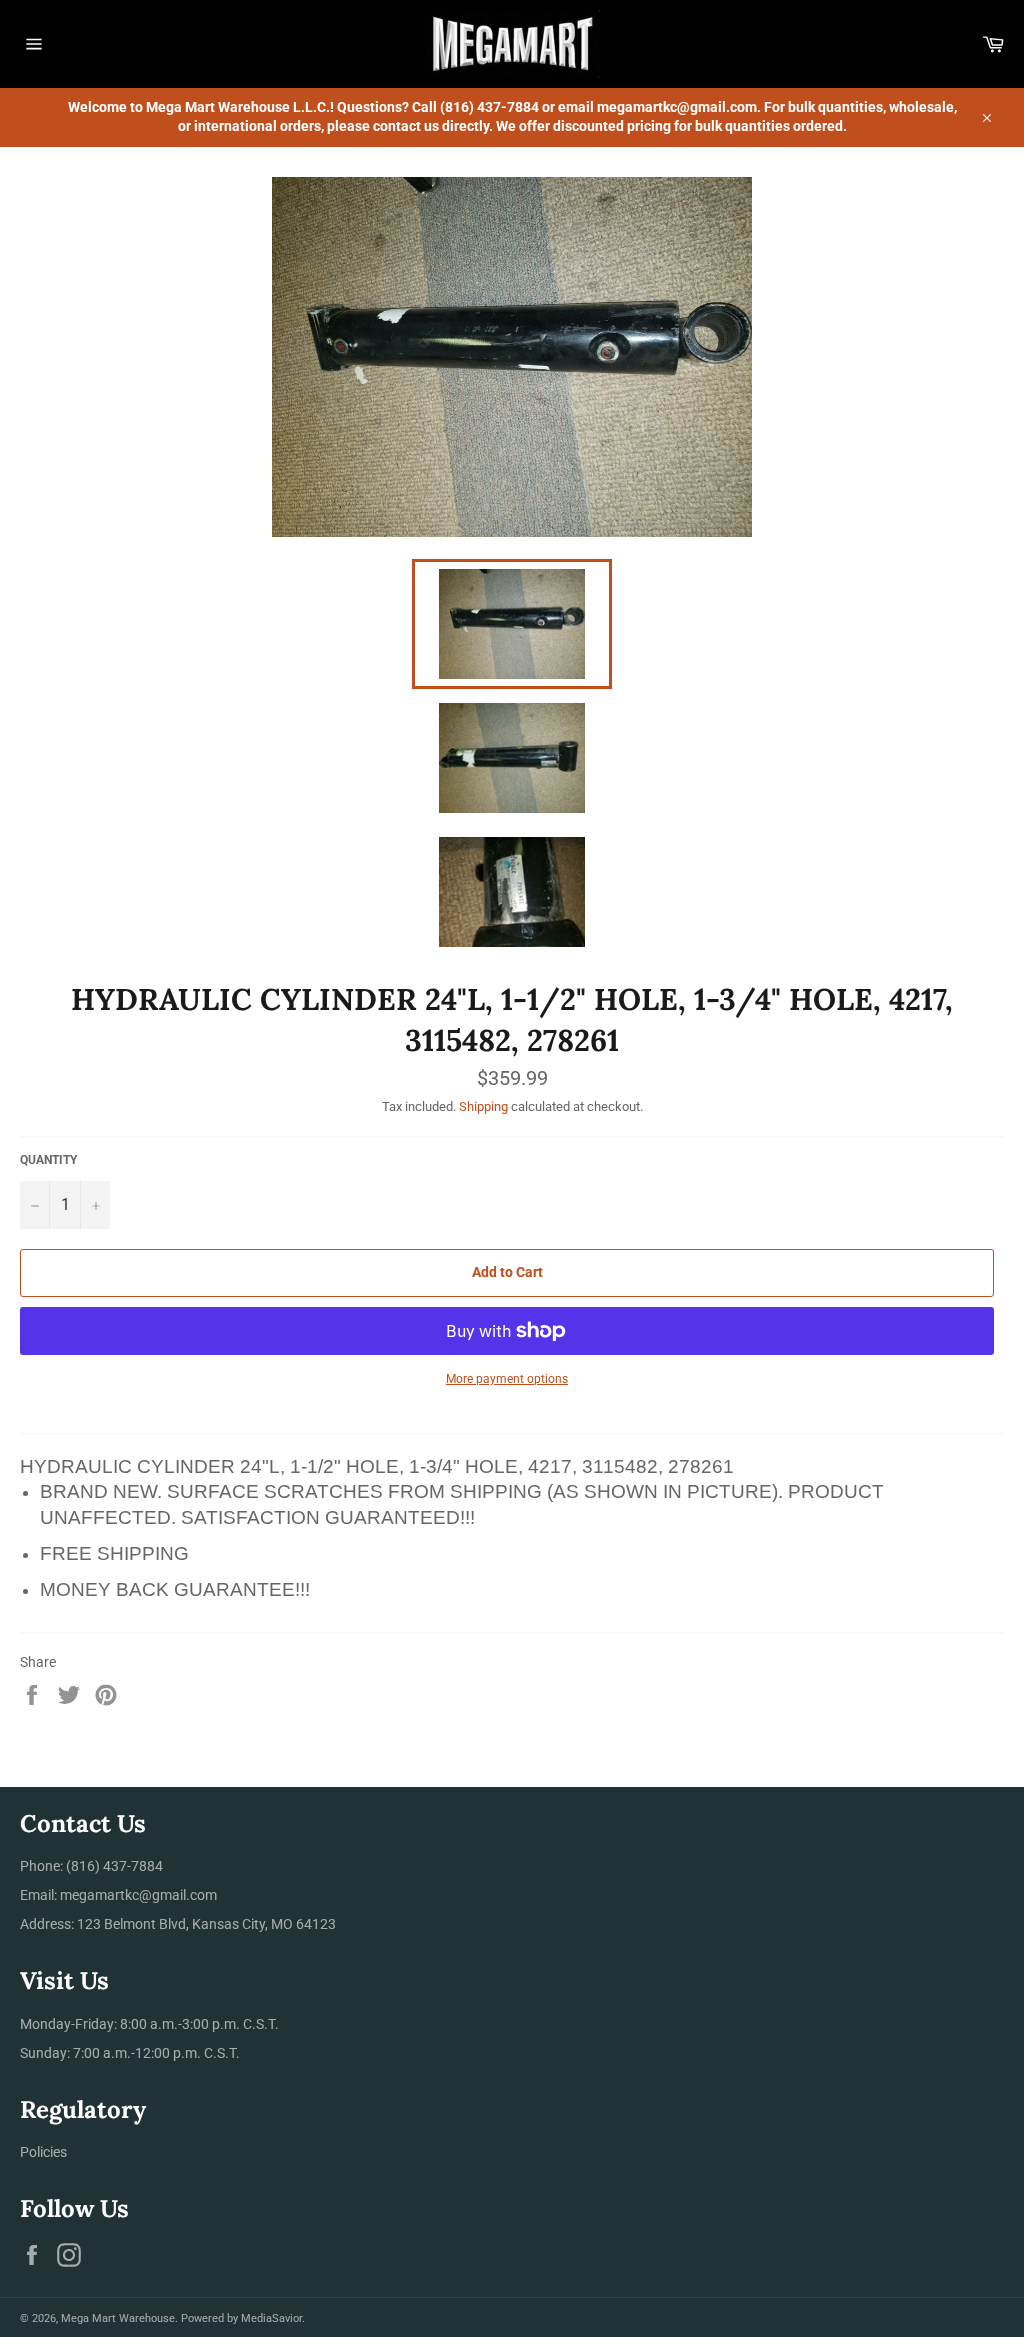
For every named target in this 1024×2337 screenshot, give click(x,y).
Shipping (483, 1106)
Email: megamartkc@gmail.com (118, 1895)
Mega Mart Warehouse (118, 2318)
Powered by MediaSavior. (243, 2318)
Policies (43, 2152)
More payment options (507, 1379)
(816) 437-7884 (114, 1866)
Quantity (48, 1160)
